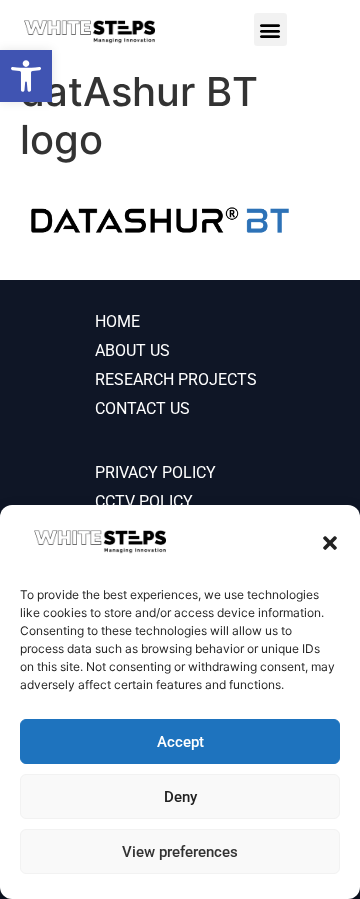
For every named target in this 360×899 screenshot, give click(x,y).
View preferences (180, 852)
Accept (180, 742)
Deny (180, 797)
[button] (330, 543)
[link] (26, 76)
